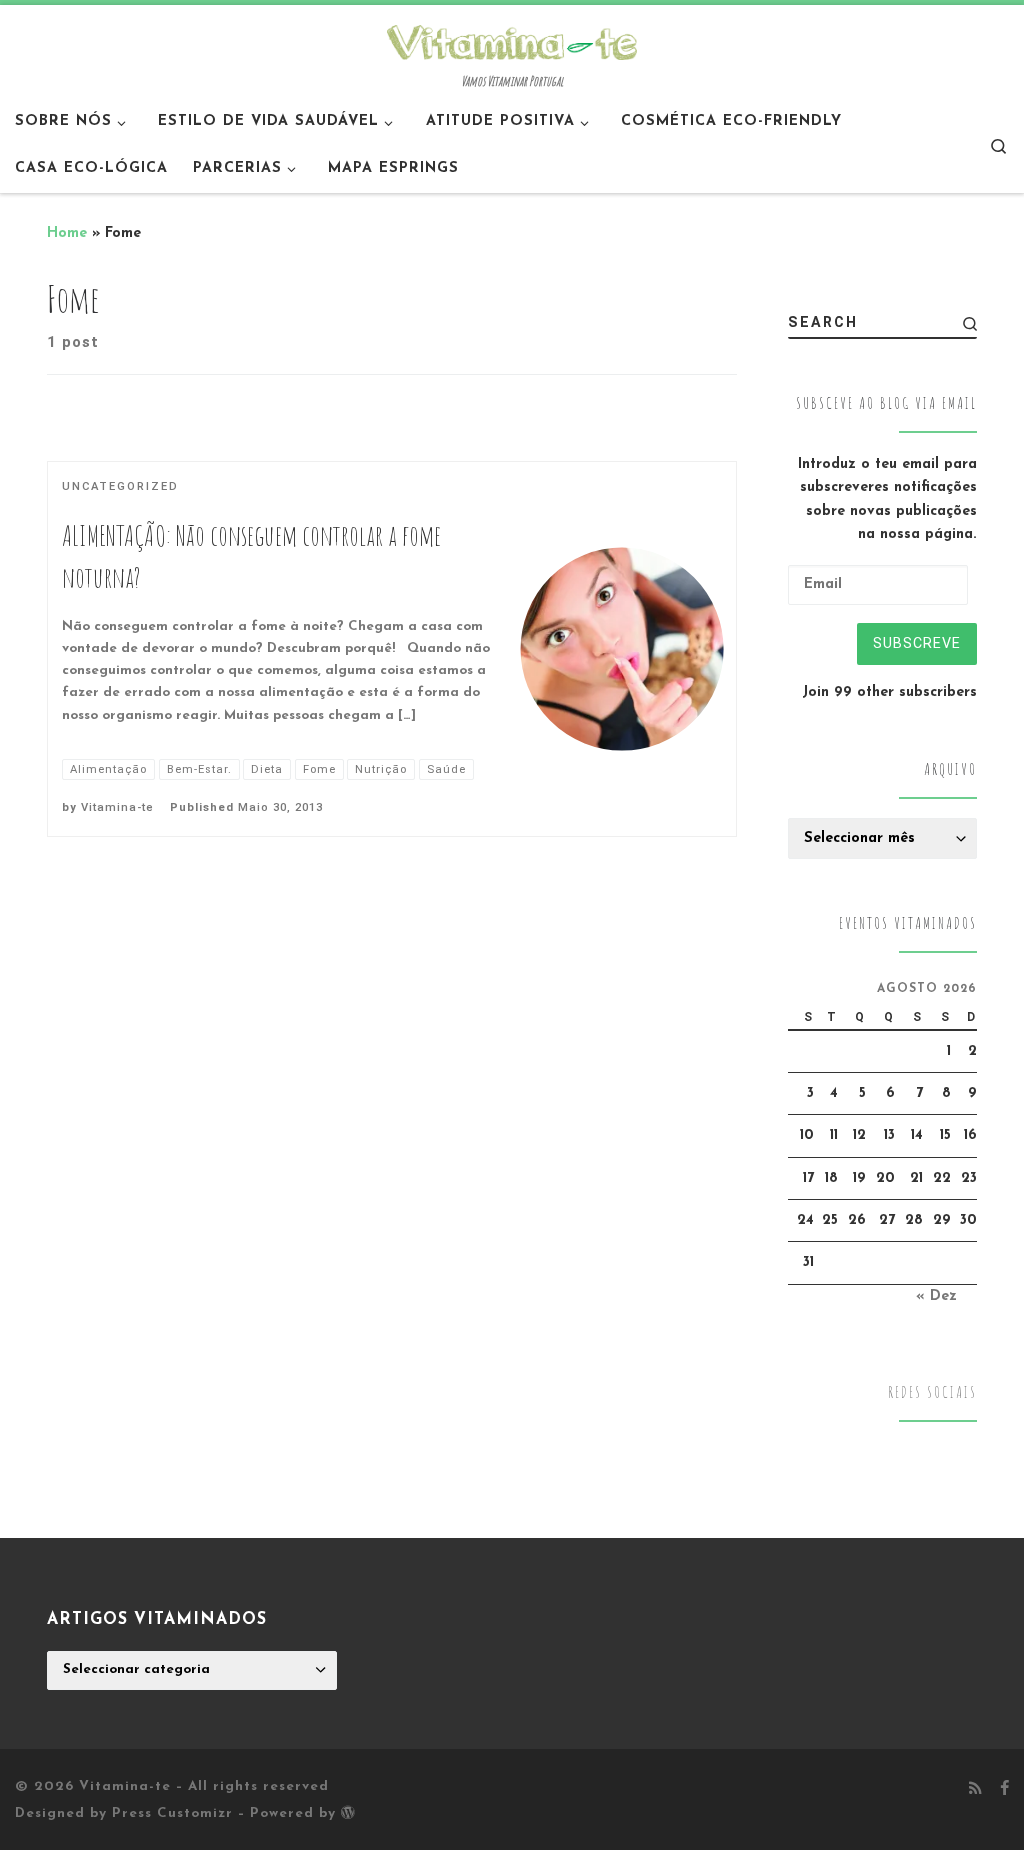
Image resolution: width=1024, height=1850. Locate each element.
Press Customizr (172, 1813)
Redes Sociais (932, 1392)
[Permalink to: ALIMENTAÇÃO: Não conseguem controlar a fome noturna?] (622, 649)
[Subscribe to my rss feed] (975, 1790)
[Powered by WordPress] (348, 1812)
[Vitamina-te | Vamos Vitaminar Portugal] (512, 40)
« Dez (936, 1296)
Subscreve (917, 643)
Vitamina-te (117, 807)
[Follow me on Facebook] (1004, 1790)
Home (67, 233)
